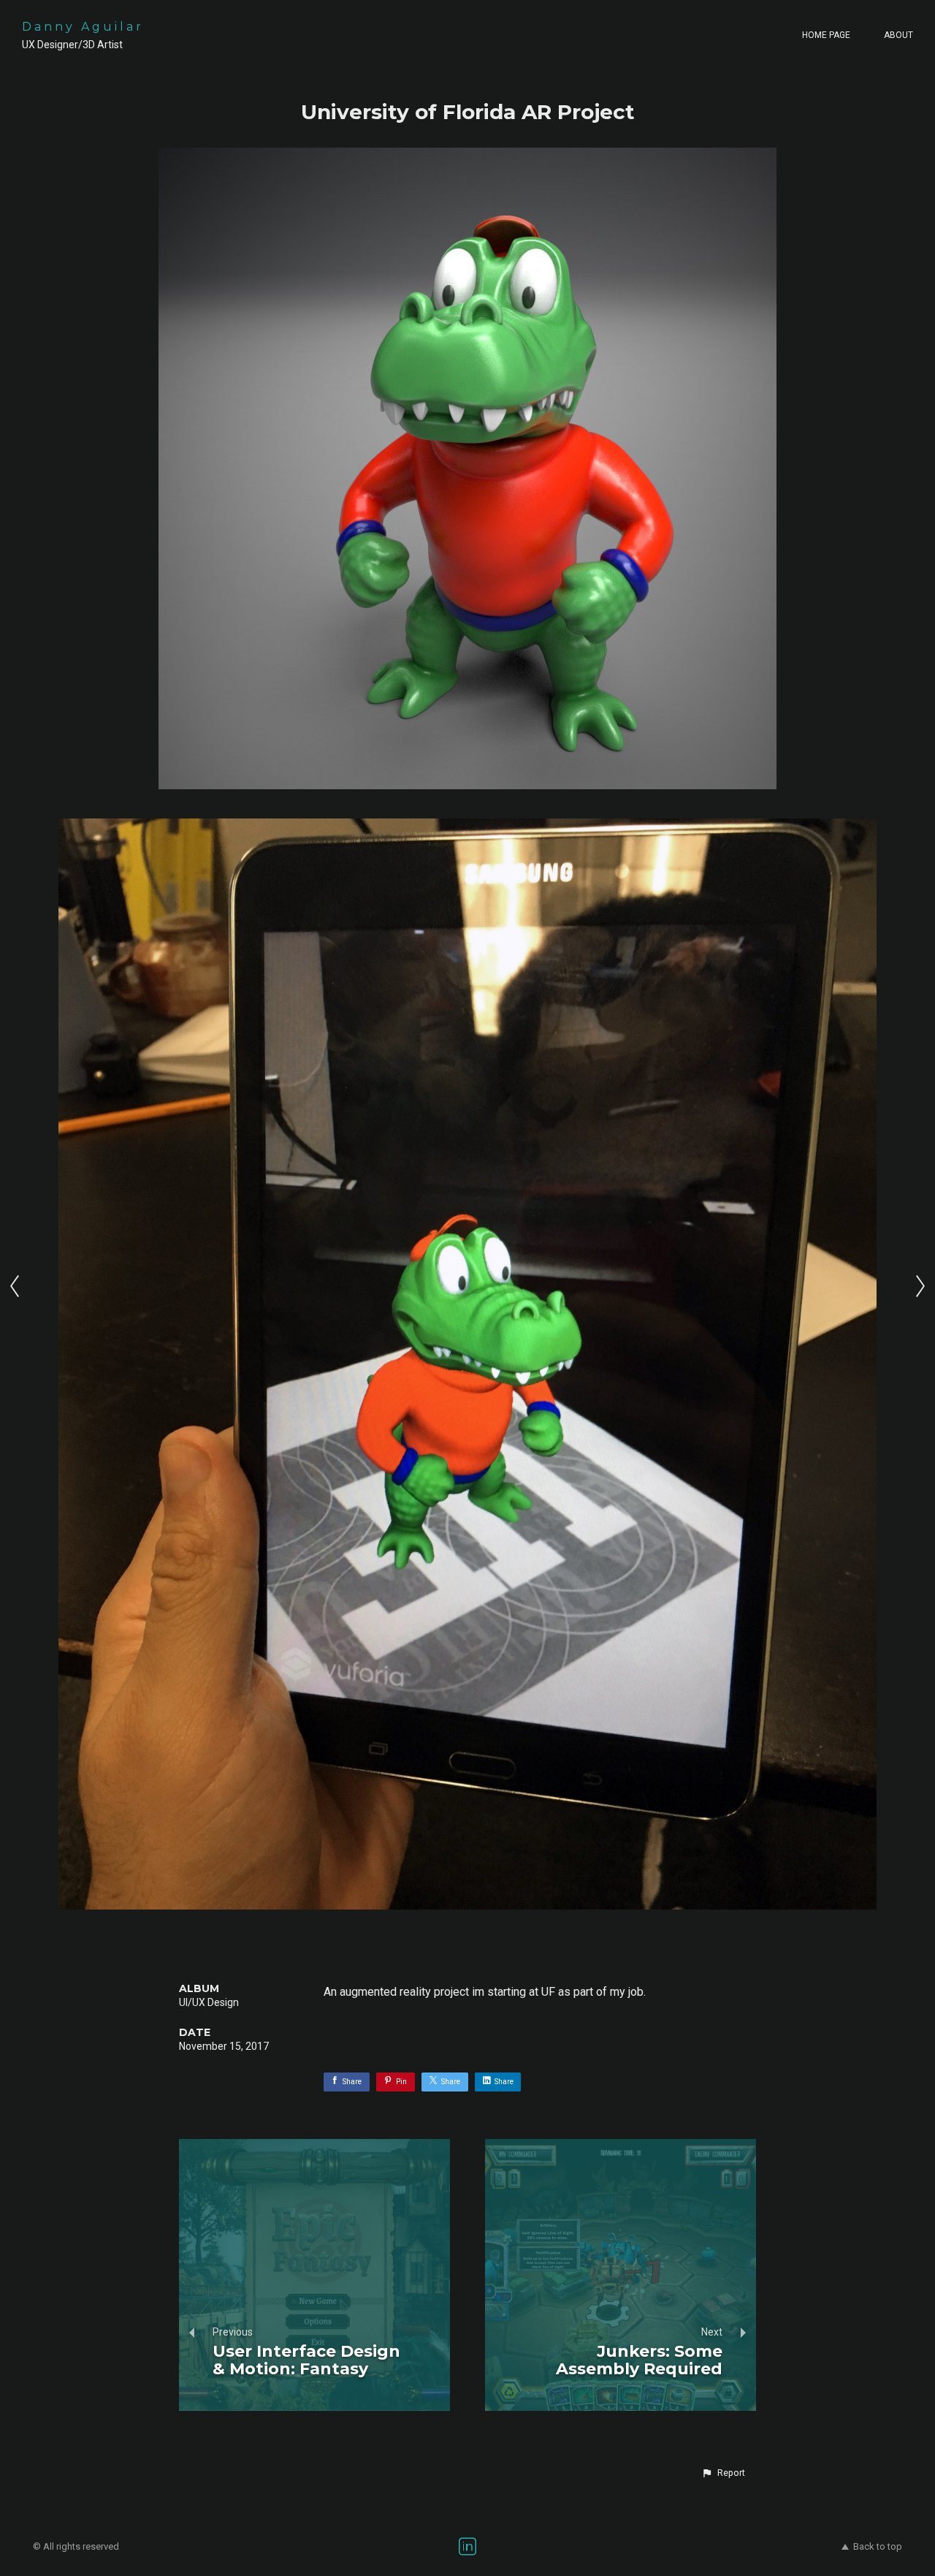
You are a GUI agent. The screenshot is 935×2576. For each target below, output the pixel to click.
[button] (723, 2473)
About (898, 35)
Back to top (878, 2546)
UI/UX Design (209, 2002)
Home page (826, 35)
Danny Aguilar (83, 27)
